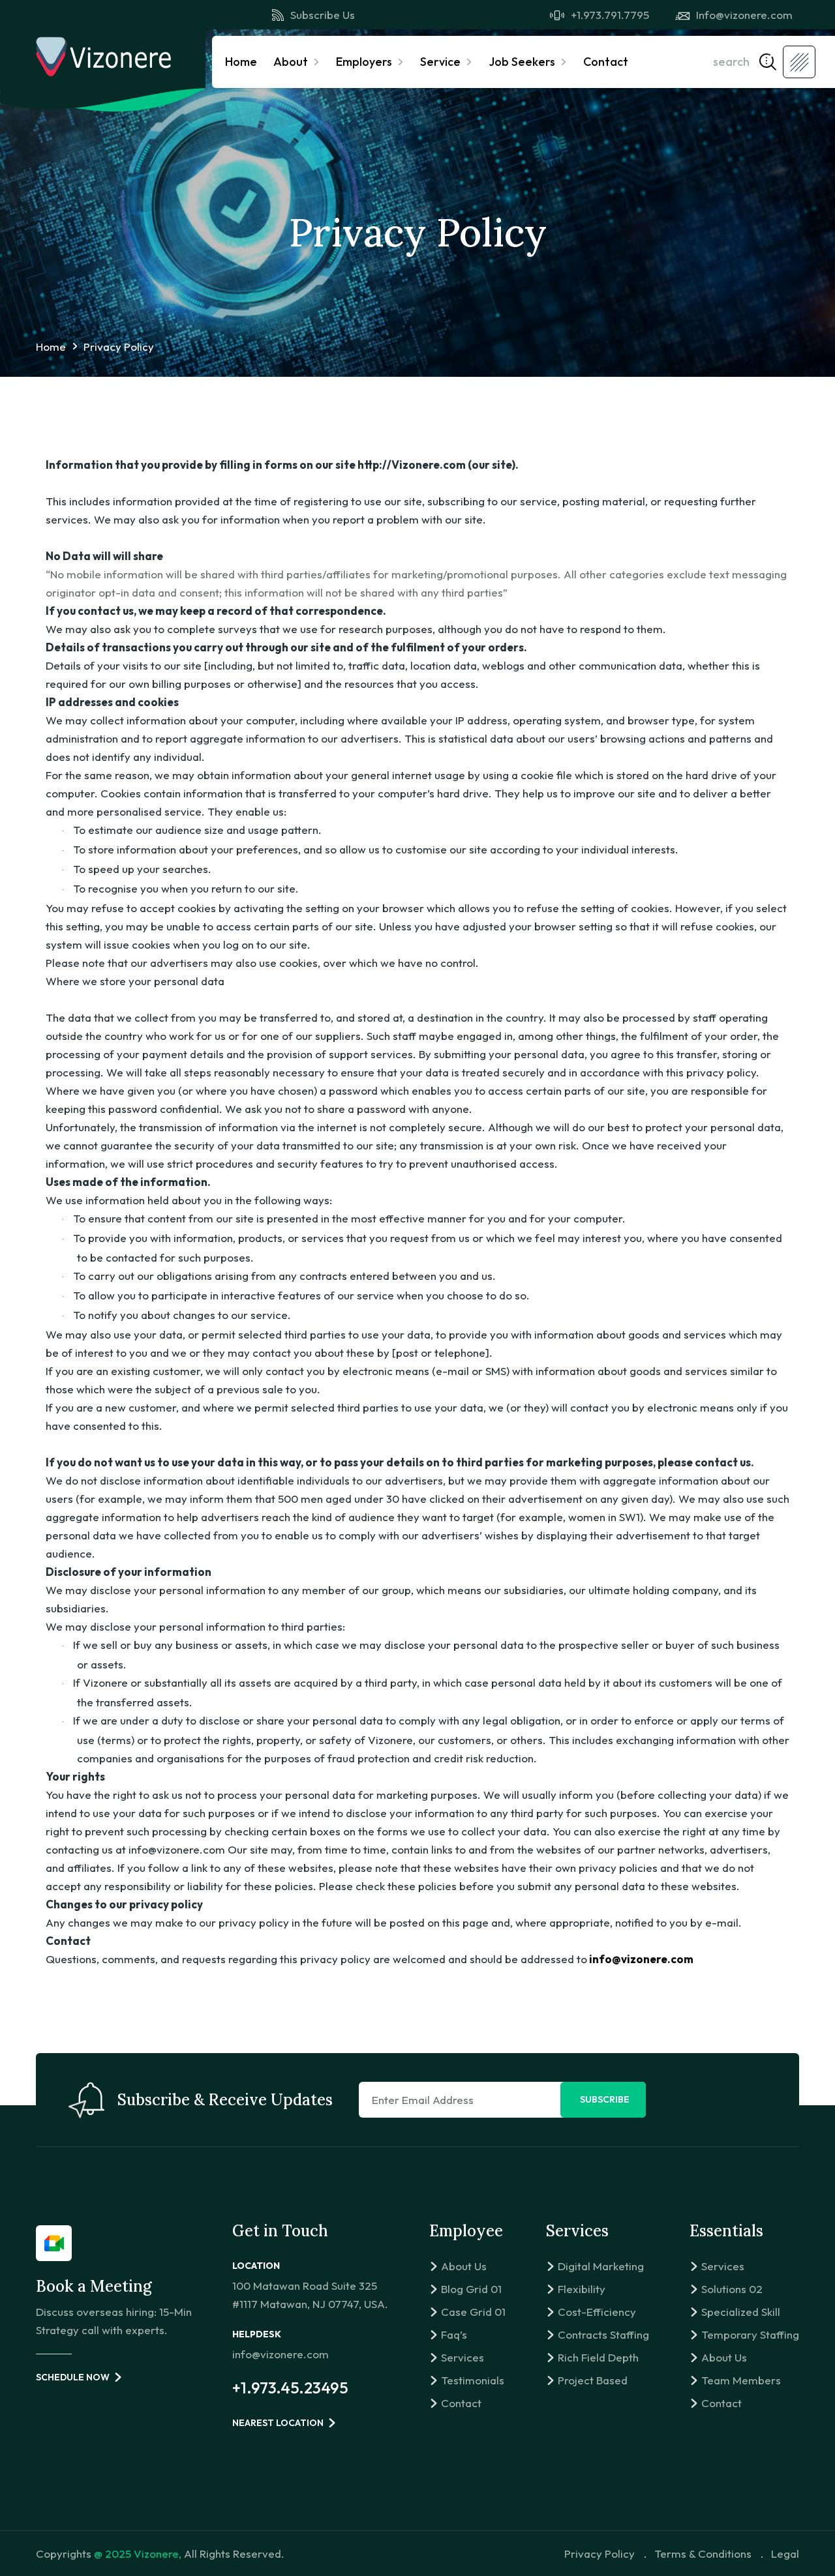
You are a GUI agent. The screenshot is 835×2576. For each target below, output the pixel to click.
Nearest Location (278, 2423)
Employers (364, 62)
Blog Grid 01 (471, 2289)
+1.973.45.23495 (290, 2388)
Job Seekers (522, 62)
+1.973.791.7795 (610, 15)
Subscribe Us (323, 15)
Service (440, 62)
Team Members (741, 2380)
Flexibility (582, 2289)
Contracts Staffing (603, 2334)
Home (241, 62)
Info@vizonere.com (744, 15)
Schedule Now (73, 2377)
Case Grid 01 (473, 2312)
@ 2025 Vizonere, (138, 2554)
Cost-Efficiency (597, 2312)
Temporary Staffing (750, 2334)
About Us (464, 2266)
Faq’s (454, 2334)
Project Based (593, 2380)
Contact (606, 62)
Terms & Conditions (703, 2554)
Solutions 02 (732, 2289)
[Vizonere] (103, 56)
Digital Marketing (601, 2266)
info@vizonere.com (281, 2354)
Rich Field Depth (598, 2357)
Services (463, 2357)
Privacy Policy (600, 2554)
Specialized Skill (741, 2312)
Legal (785, 2554)
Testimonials (473, 2380)
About (291, 62)
